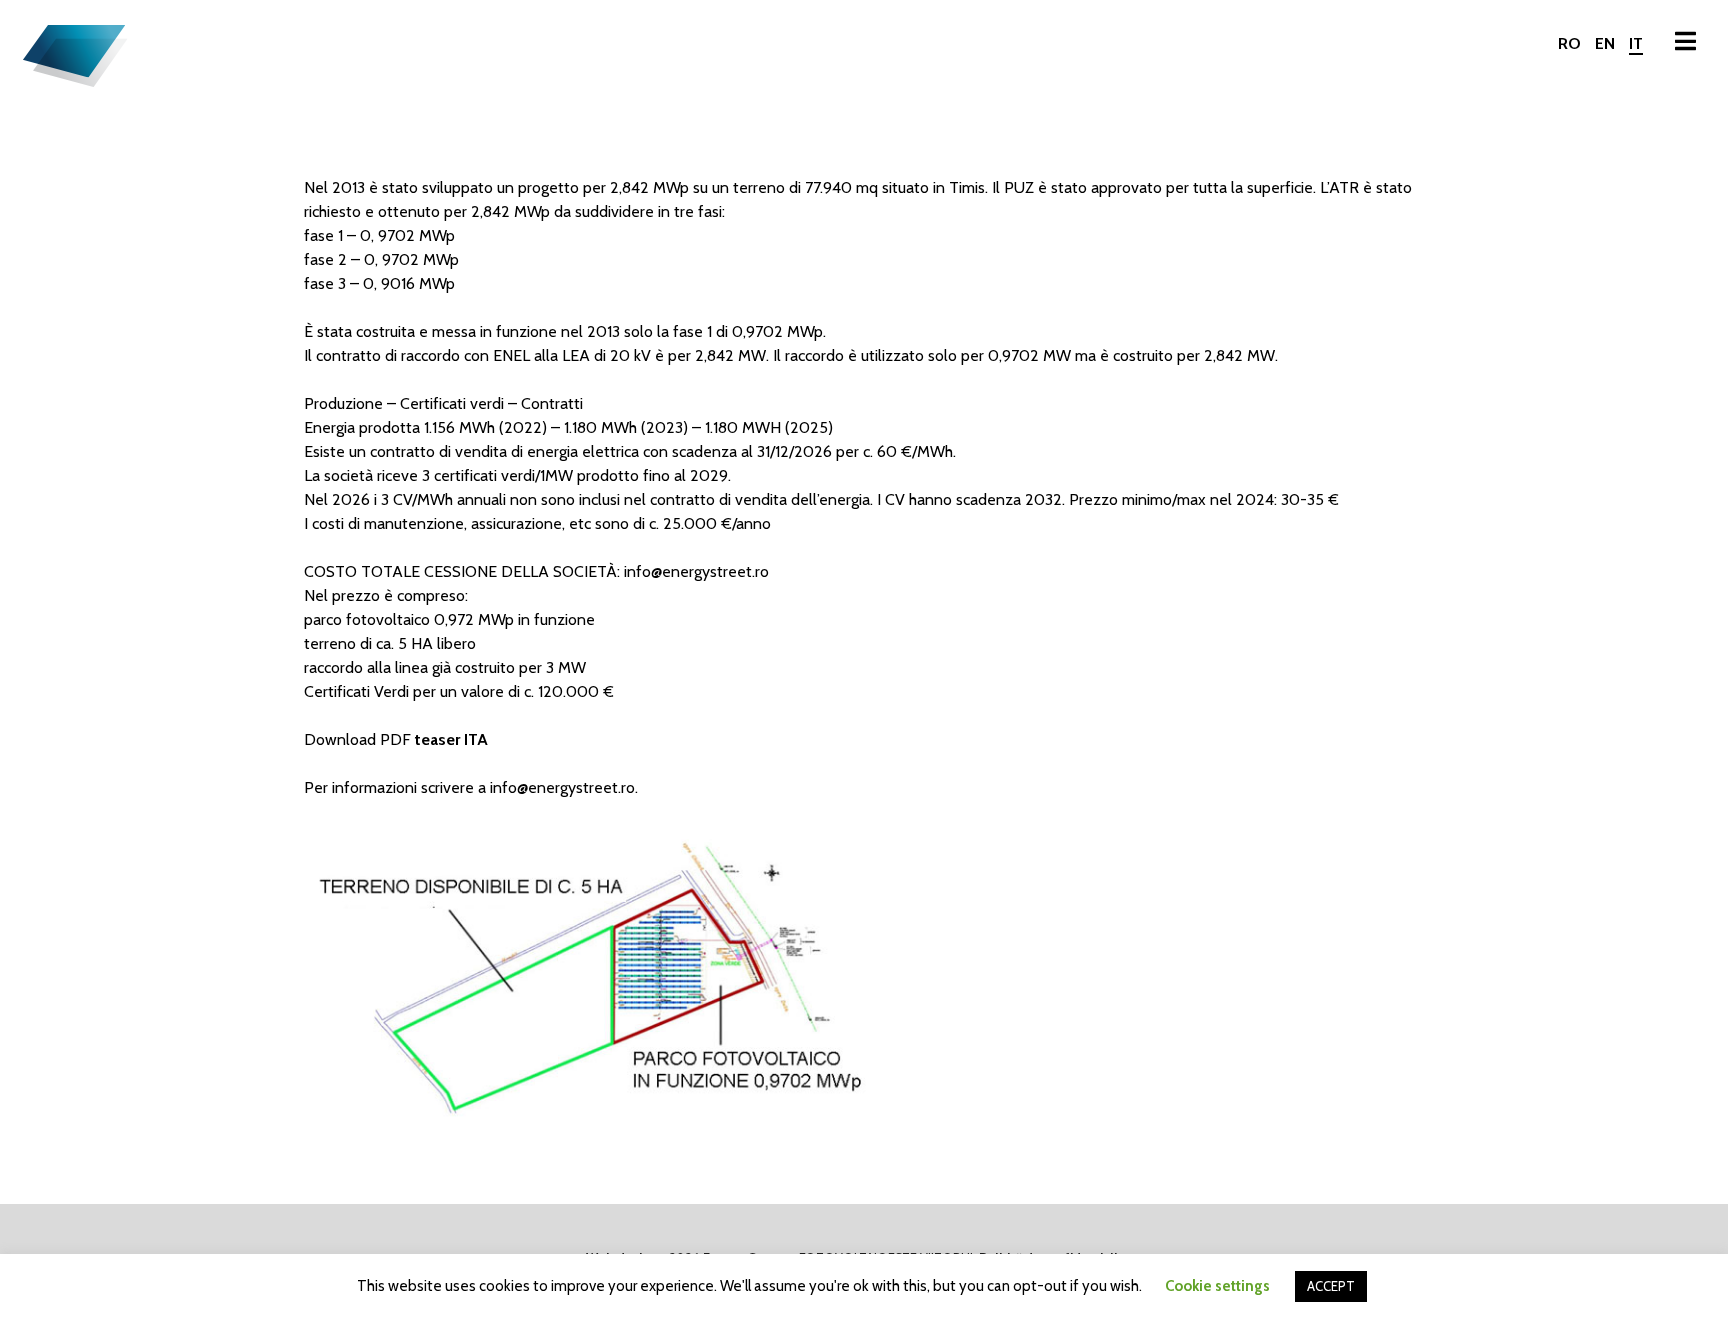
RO (1569, 43)
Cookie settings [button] (1217, 1286)
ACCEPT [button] (1331, 1286)
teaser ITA (451, 739)
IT (1636, 43)
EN (1605, 43)
